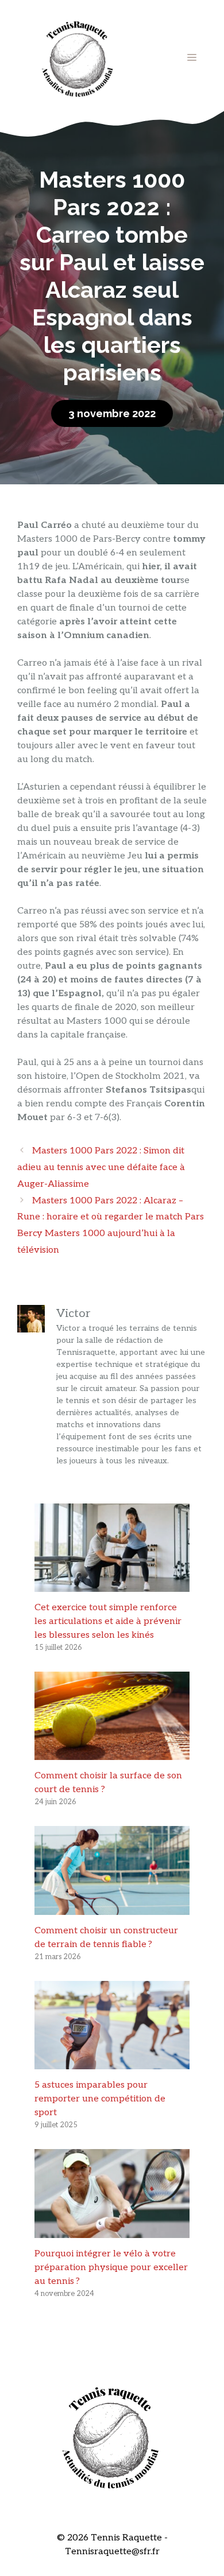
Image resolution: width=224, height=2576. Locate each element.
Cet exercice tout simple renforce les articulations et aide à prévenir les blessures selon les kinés (108, 1621)
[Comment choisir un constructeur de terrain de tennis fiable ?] (112, 1908)
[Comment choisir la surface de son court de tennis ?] (112, 1753)
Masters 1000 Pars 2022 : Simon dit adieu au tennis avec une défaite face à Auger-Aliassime (101, 1167)
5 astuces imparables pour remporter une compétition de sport (100, 2099)
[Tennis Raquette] (78, 57)
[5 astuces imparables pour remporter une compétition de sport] (112, 2062)
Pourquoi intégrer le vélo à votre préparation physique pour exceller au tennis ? (111, 2268)
